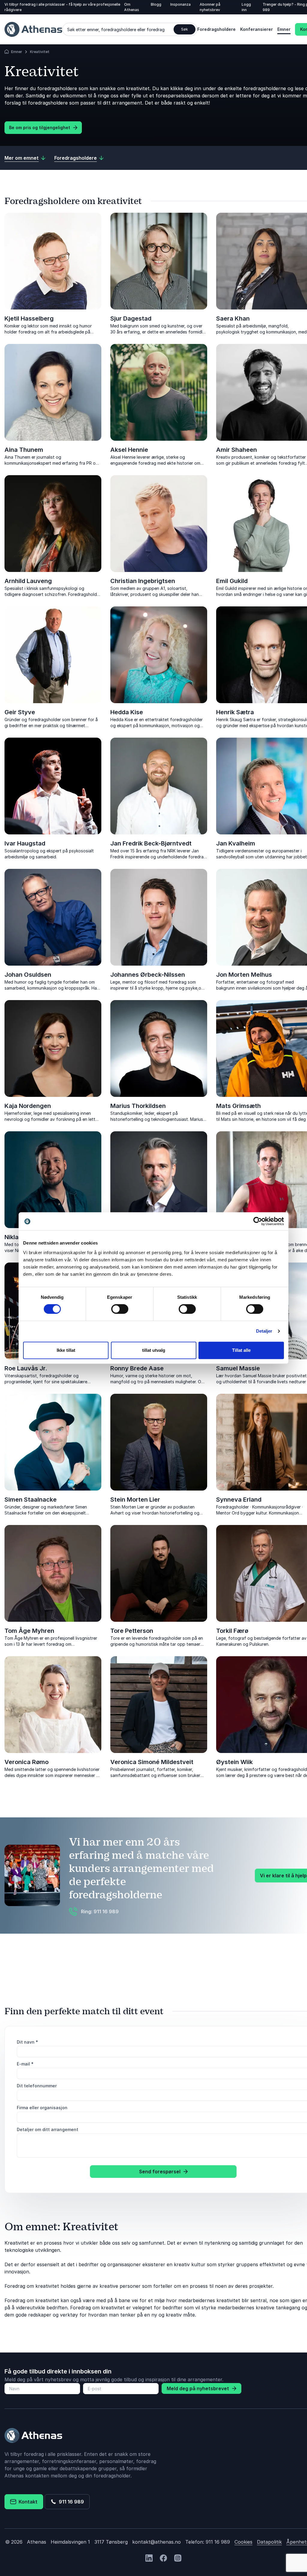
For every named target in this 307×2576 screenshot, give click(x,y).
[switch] (120, 1309)
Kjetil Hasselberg (29, 318)
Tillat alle (241, 1350)
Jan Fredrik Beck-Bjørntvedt (151, 843)
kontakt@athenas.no (156, 2542)
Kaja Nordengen (28, 1106)
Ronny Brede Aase (137, 1368)
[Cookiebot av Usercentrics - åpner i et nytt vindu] (258, 1221)
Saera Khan (233, 318)
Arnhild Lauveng (28, 581)
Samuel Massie (238, 1368)
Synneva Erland (239, 1500)
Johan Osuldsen (28, 975)
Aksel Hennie (129, 450)
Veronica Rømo (27, 1762)
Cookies (243, 2542)
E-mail (25, 2064)
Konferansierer (256, 29)
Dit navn (27, 2042)
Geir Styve (20, 712)
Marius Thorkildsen (138, 1106)
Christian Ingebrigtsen (143, 581)
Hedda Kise (127, 712)
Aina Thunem (24, 450)
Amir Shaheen (237, 450)
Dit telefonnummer (37, 2086)
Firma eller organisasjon (42, 2108)
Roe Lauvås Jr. (26, 1368)
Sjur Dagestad (131, 318)
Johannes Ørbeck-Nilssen (148, 975)
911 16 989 (70, 2502)
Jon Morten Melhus (244, 975)
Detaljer (264, 1331)
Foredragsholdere (216, 29)
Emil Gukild (232, 581)
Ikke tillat (66, 1350)
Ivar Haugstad (25, 843)
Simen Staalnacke (31, 1500)
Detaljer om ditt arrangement (48, 2129)
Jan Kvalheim (236, 843)
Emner (284, 29)
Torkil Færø (232, 1631)
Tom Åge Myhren (29, 1631)
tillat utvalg (154, 1350)
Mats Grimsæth (238, 1106)
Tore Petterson (132, 1631)
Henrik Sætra (235, 712)
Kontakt (27, 2502)
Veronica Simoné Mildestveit (152, 1762)
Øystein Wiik (234, 1762)
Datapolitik (269, 2542)
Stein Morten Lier (135, 1500)
